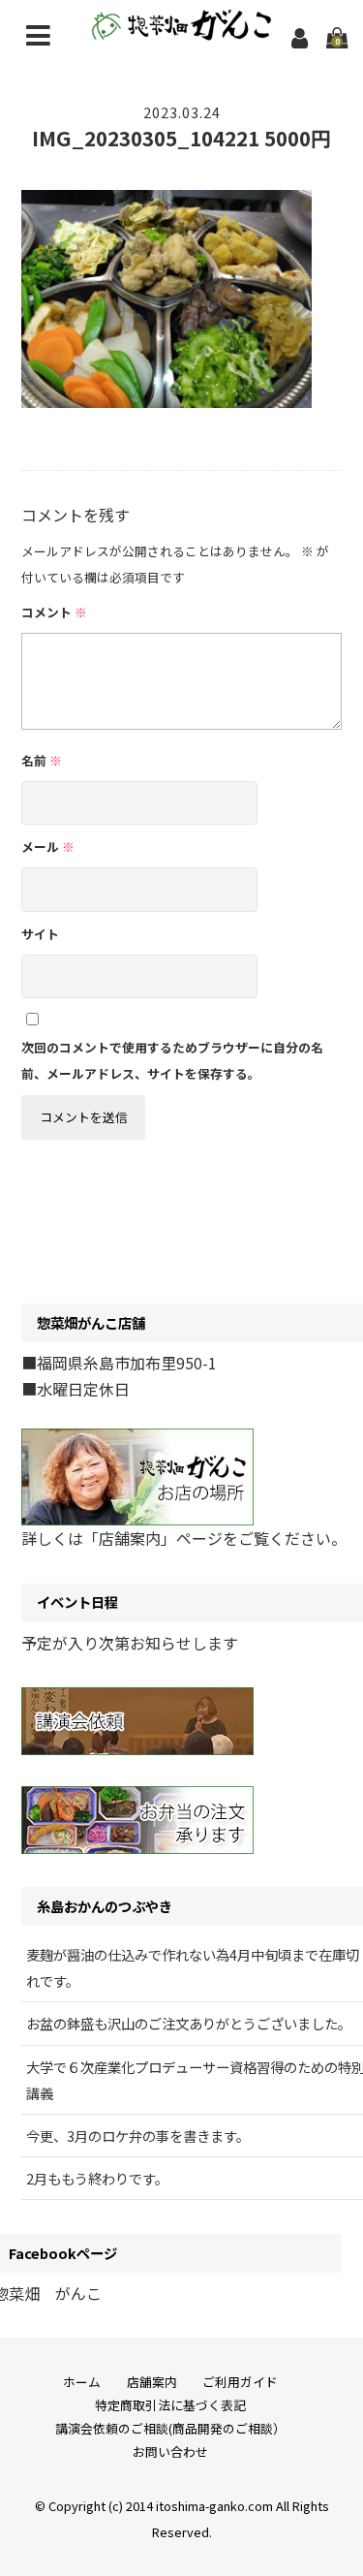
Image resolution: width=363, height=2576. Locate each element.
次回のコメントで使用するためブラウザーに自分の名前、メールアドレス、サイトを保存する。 (172, 1060)
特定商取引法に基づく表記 (170, 2405)
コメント (54, 612)
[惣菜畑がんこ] (181, 27)
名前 (42, 760)
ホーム (82, 2382)
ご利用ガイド (240, 2382)
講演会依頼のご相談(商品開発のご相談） (170, 2428)
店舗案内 (152, 2382)
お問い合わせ (170, 2451)
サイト (40, 934)
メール (48, 847)
